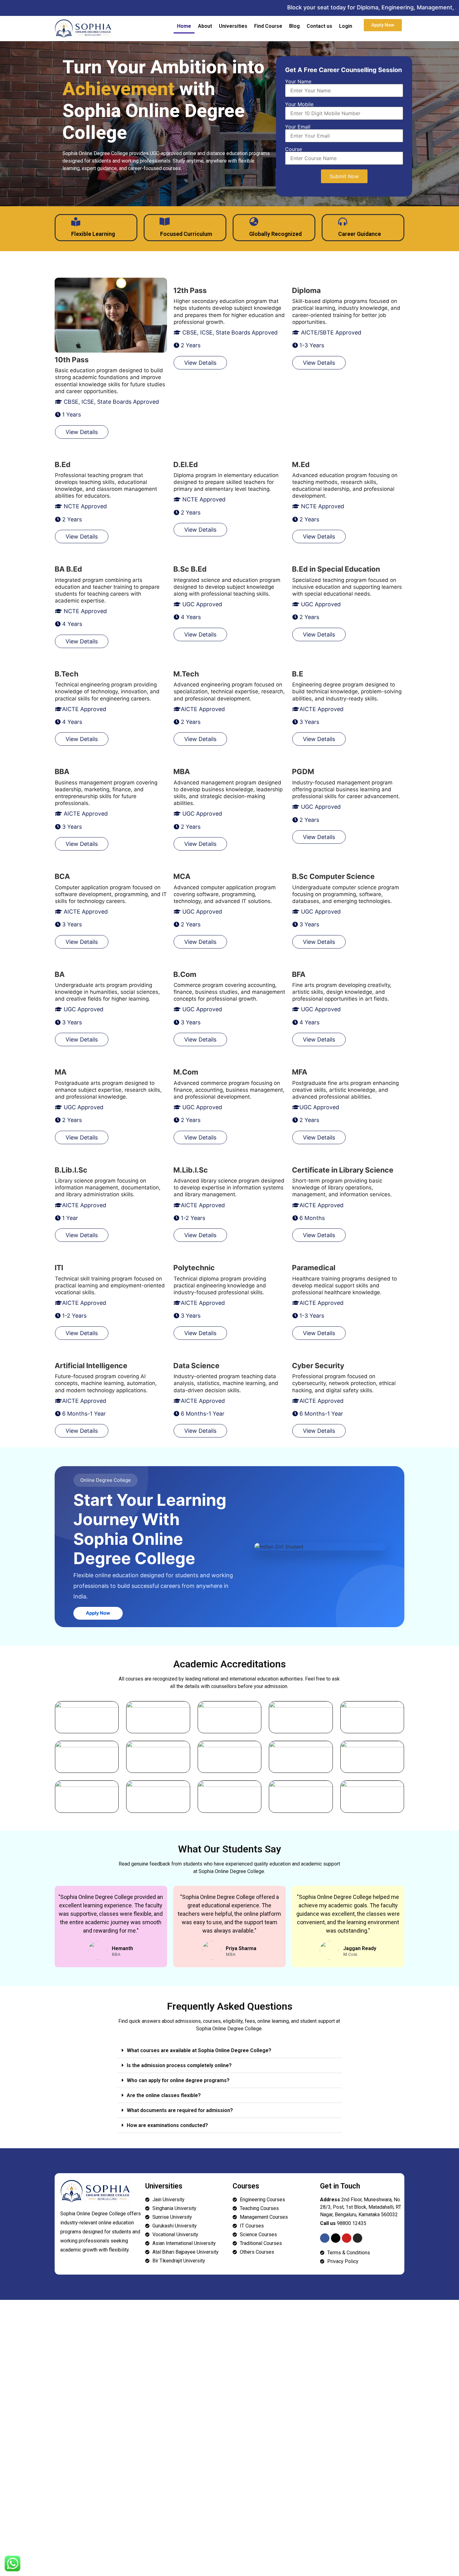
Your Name (298, 82)
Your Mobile (299, 105)
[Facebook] (325, 2238)
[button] (230, 2051)
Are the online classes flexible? (164, 2095)
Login (346, 26)
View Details (82, 432)
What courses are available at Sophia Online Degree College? (199, 2050)
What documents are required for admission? (180, 2110)
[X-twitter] (336, 2238)
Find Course (268, 26)
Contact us (319, 26)
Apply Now (98, 1613)
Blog (294, 26)
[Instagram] (358, 2238)
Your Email (298, 127)
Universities (233, 26)
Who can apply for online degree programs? (178, 2080)
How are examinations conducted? (167, 2125)
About (205, 26)
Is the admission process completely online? (179, 2065)
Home (184, 26)
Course (294, 149)
